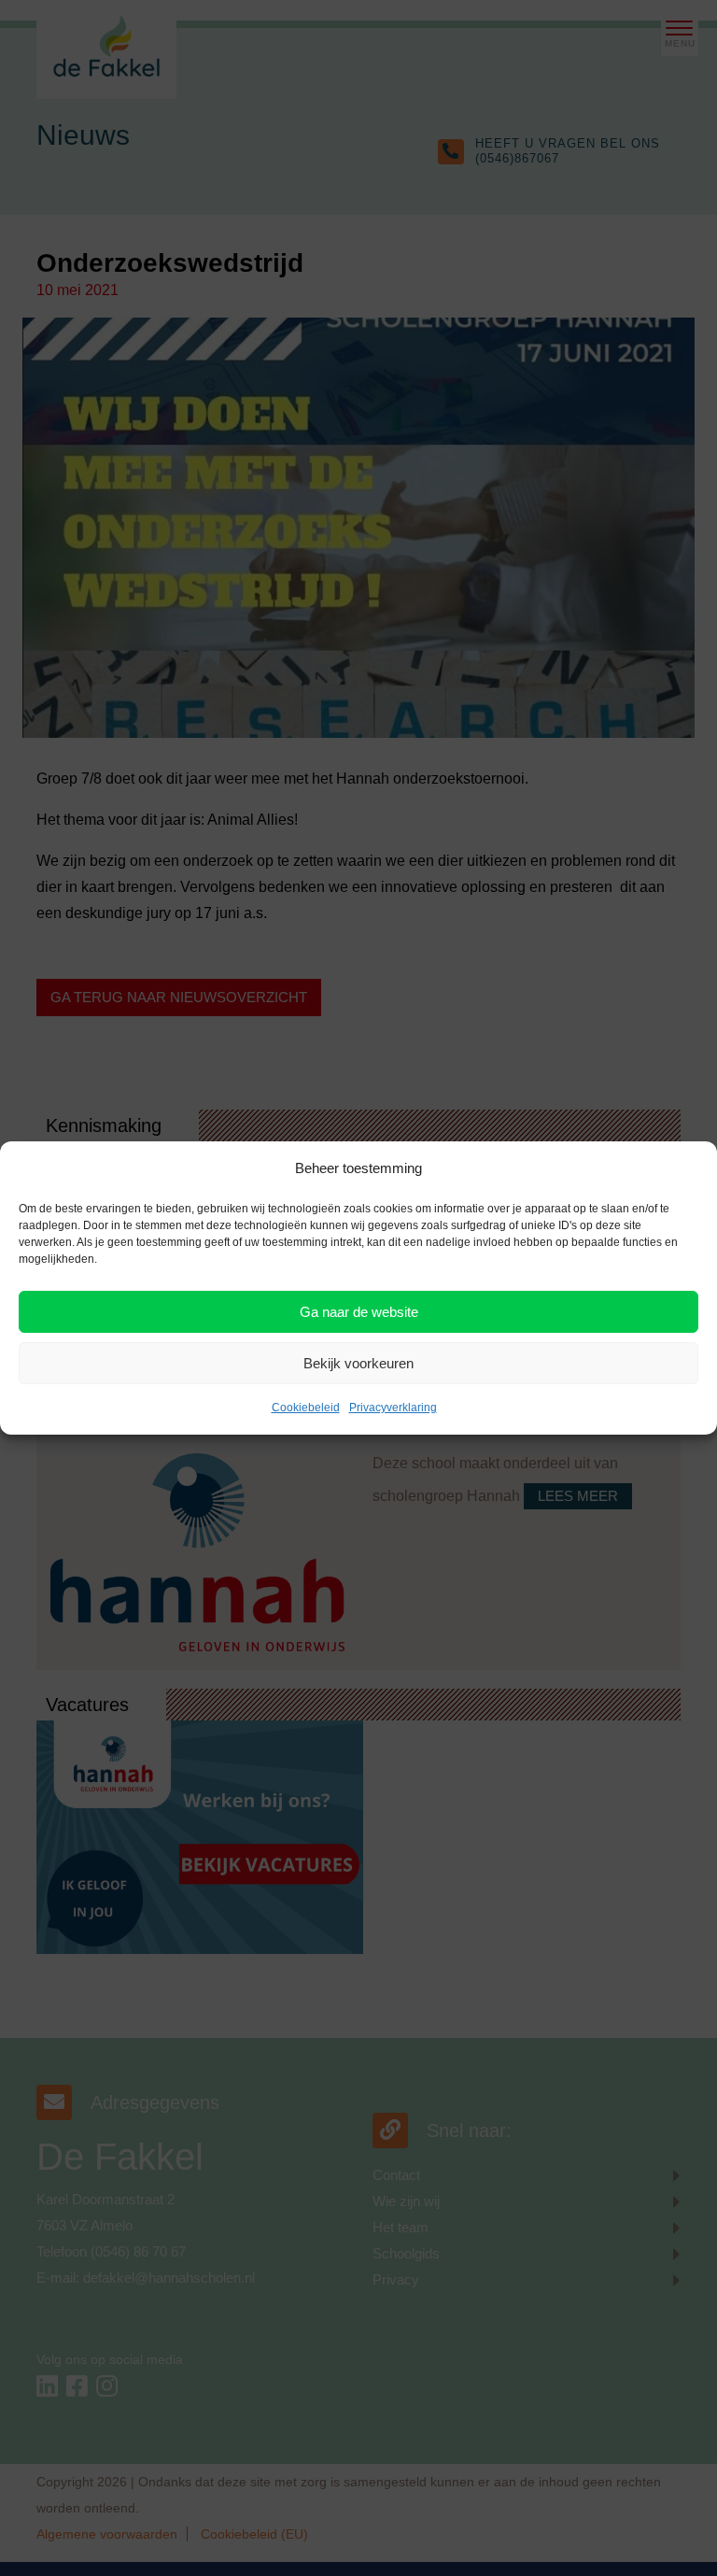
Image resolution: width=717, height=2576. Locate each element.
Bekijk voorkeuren (358, 1363)
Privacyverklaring (393, 1408)
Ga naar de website (359, 1312)
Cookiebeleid (306, 1408)
